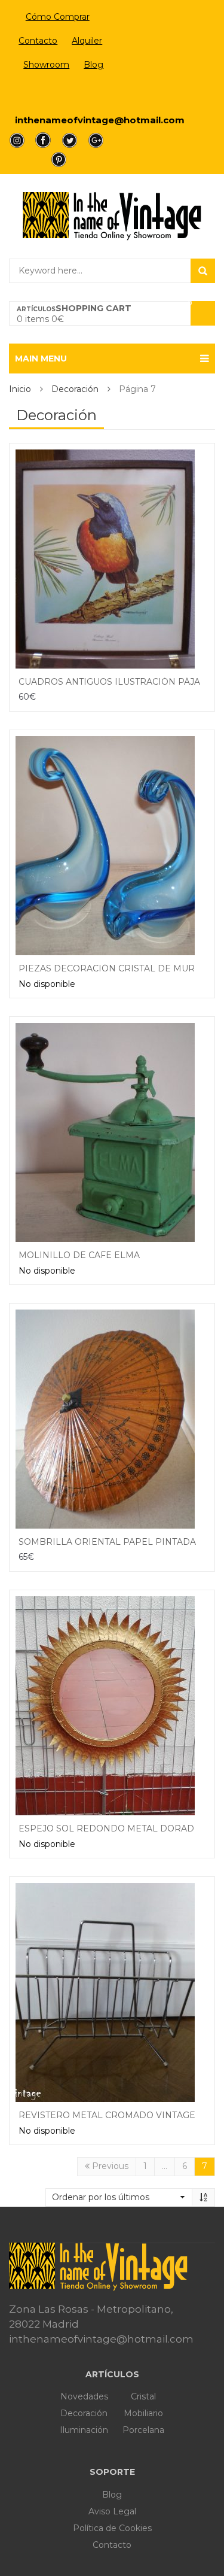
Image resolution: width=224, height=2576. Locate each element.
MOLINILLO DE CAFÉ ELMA (79, 1255)
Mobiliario (143, 2413)
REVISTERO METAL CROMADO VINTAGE (107, 2115)
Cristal (143, 2396)
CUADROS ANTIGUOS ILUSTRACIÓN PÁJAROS (119, 682)
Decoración (75, 389)
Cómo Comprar (58, 17)
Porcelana (143, 2430)
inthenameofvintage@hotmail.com (100, 120)
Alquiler (87, 41)
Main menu (41, 359)
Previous (109, 2166)
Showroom (46, 65)
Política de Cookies (112, 2528)
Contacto (38, 41)
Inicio (20, 389)
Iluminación (84, 2430)
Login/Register (58, 93)
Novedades (84, 2396)
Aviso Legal (112, 2511)
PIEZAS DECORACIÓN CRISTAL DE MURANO (117, 968)
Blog (93, 65)
